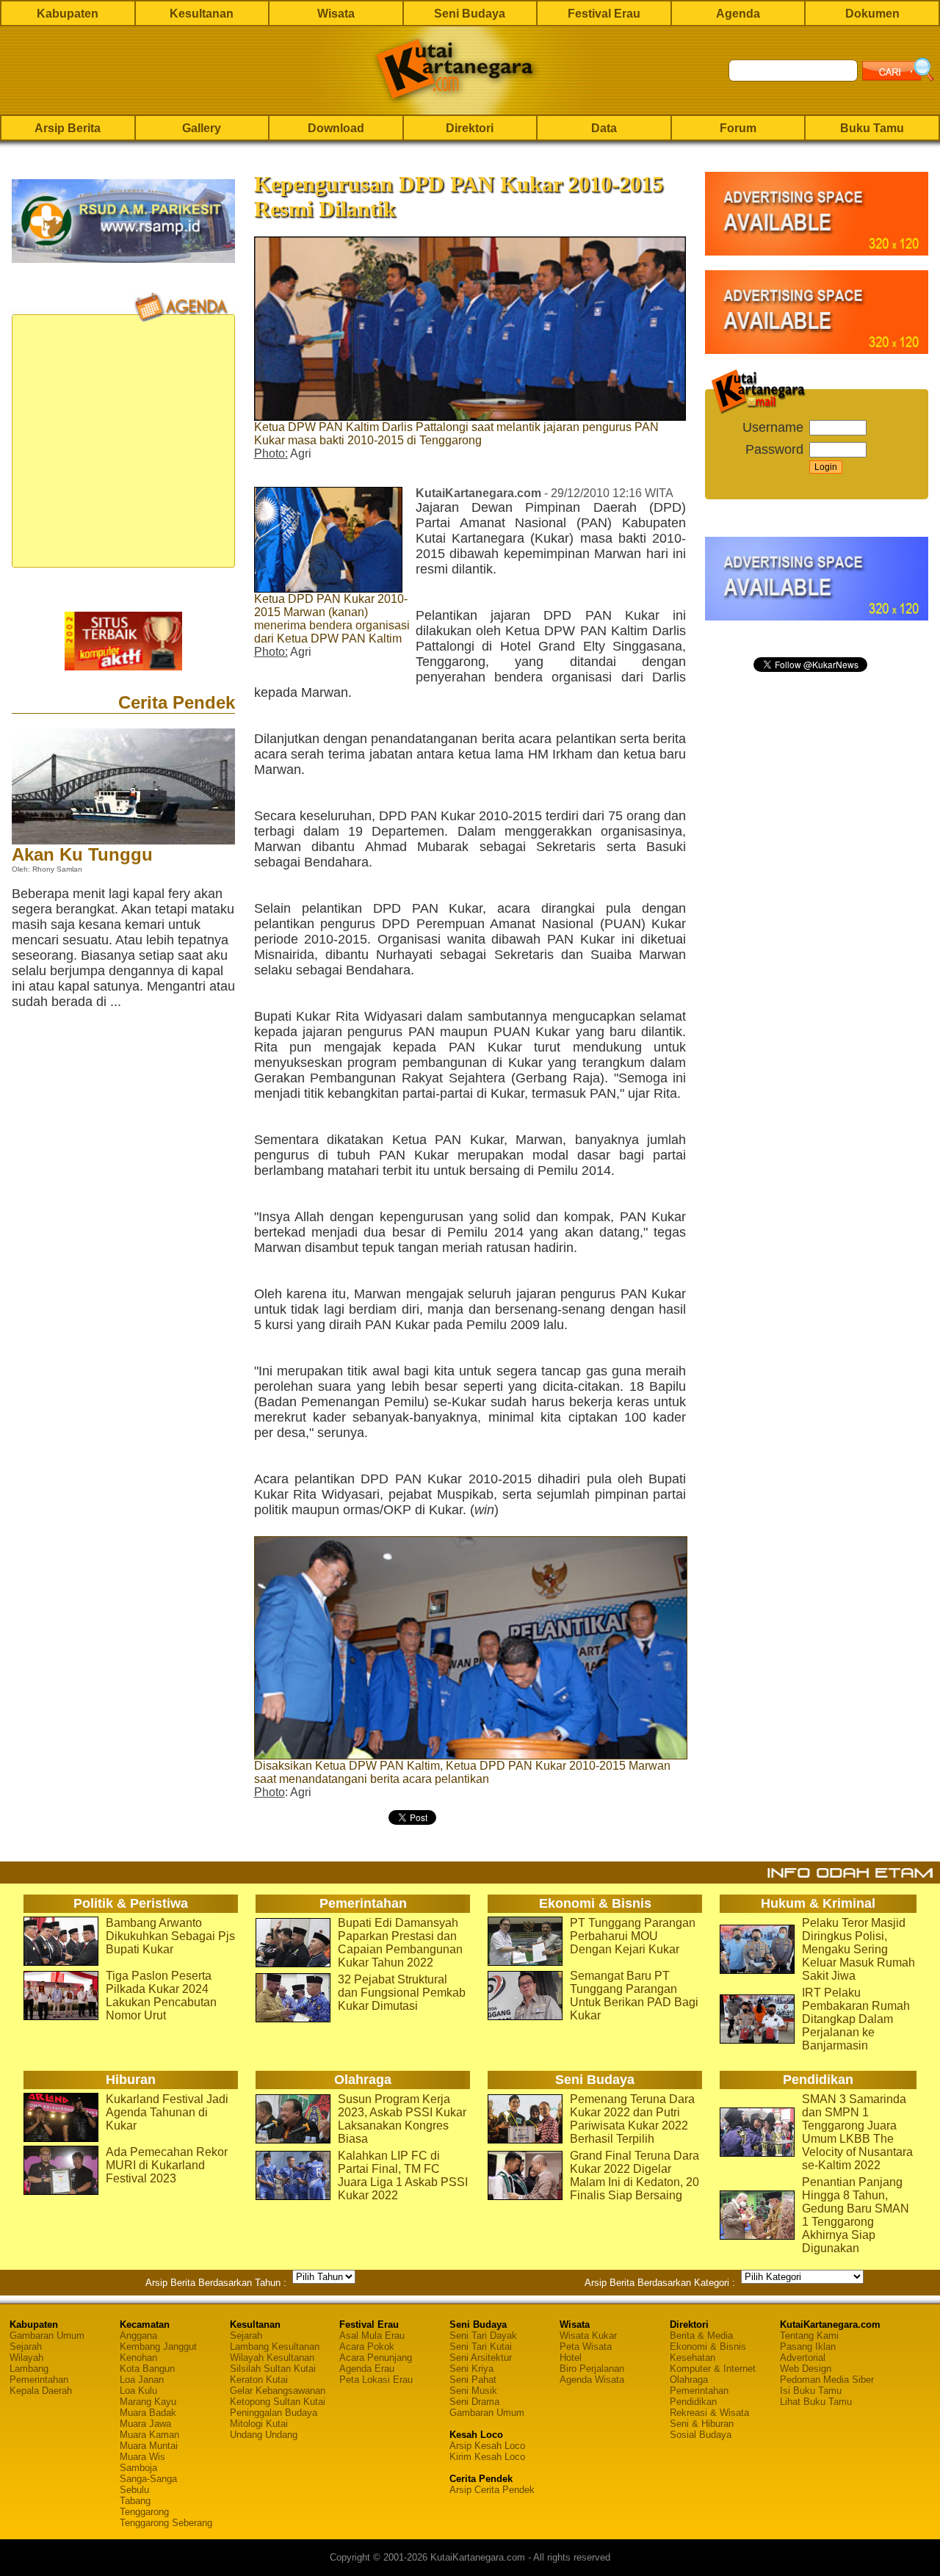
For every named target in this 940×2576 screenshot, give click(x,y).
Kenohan (138, 2358)
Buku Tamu (872, 128)
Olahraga (689, 2380)
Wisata (336, 14)
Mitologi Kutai (259, 2424)
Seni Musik (473, 2391)
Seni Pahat (473, 2380)
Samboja (138, 2468)
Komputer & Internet (713, 2369)
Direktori (470, 128)
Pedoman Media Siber (827, 2380)
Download (336, 128)
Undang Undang (264, 2435)
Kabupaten (68, 14)
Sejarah (26, 2347)
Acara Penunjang (376, 2358)
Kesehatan (693, 2358)
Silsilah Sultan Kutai (273, 2369)
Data (604, 128)
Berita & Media (701, 2336)
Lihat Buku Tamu (816, 2402)
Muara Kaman (149, 2435)
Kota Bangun (147, 2369)
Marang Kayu (148, 2402)
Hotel (571, 2358)
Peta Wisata (586, 2347)
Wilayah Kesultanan (272, 2358)
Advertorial (803, 2358)
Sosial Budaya (701, 2435)
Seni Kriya (471, 2369)
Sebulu (134, 2490)
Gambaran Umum (47, 2336)
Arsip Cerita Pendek (492, 2490)
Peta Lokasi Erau (376, 2380)
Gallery (202, 128)
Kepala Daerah (41, 2391)
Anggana (138, 2336)
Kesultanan (202, 14)
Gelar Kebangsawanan (278, 2391)
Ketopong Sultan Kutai (278, 2402)
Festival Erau (604, 14)
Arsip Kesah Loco (487, 2446)
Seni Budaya (470, 14)
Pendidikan (693, 2402)
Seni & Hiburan (702, 2424)
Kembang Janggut (158, 2347)
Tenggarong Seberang (166, 2523)
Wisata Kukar (588, 2336)
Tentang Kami (809, 2336)
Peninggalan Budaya (274, 2413)
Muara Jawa (145, 2424)
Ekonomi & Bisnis (708, 2347)
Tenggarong (144, 2512)
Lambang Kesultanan (275, 2347)
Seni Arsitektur (481, 2358)
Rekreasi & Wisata (709, 2413)
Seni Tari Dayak (483, 2336)
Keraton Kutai (259, 2380)
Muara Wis (142, 2457)
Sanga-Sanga (148, 2479)
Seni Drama (474, 2402)
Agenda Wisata (592, 2380)
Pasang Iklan (808, 2347)
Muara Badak (148, 2413)
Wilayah (26, 2358)
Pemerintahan (39, 2380)
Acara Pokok (367, 2347)
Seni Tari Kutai (481, 2347)
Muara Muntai (149, 2446)
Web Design (806, 2369)
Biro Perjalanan (592, 2369)
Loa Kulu (138, 2391)
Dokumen (872, 14)
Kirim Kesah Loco (487, 2457)
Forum (738, 128)
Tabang (135, 2501)
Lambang (29, 2369)
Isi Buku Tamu (811, 2391)
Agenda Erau (367, 2369)
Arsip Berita (68, 128)
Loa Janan (142, 2380)
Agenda (738, 14)
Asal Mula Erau (372, 2336)
